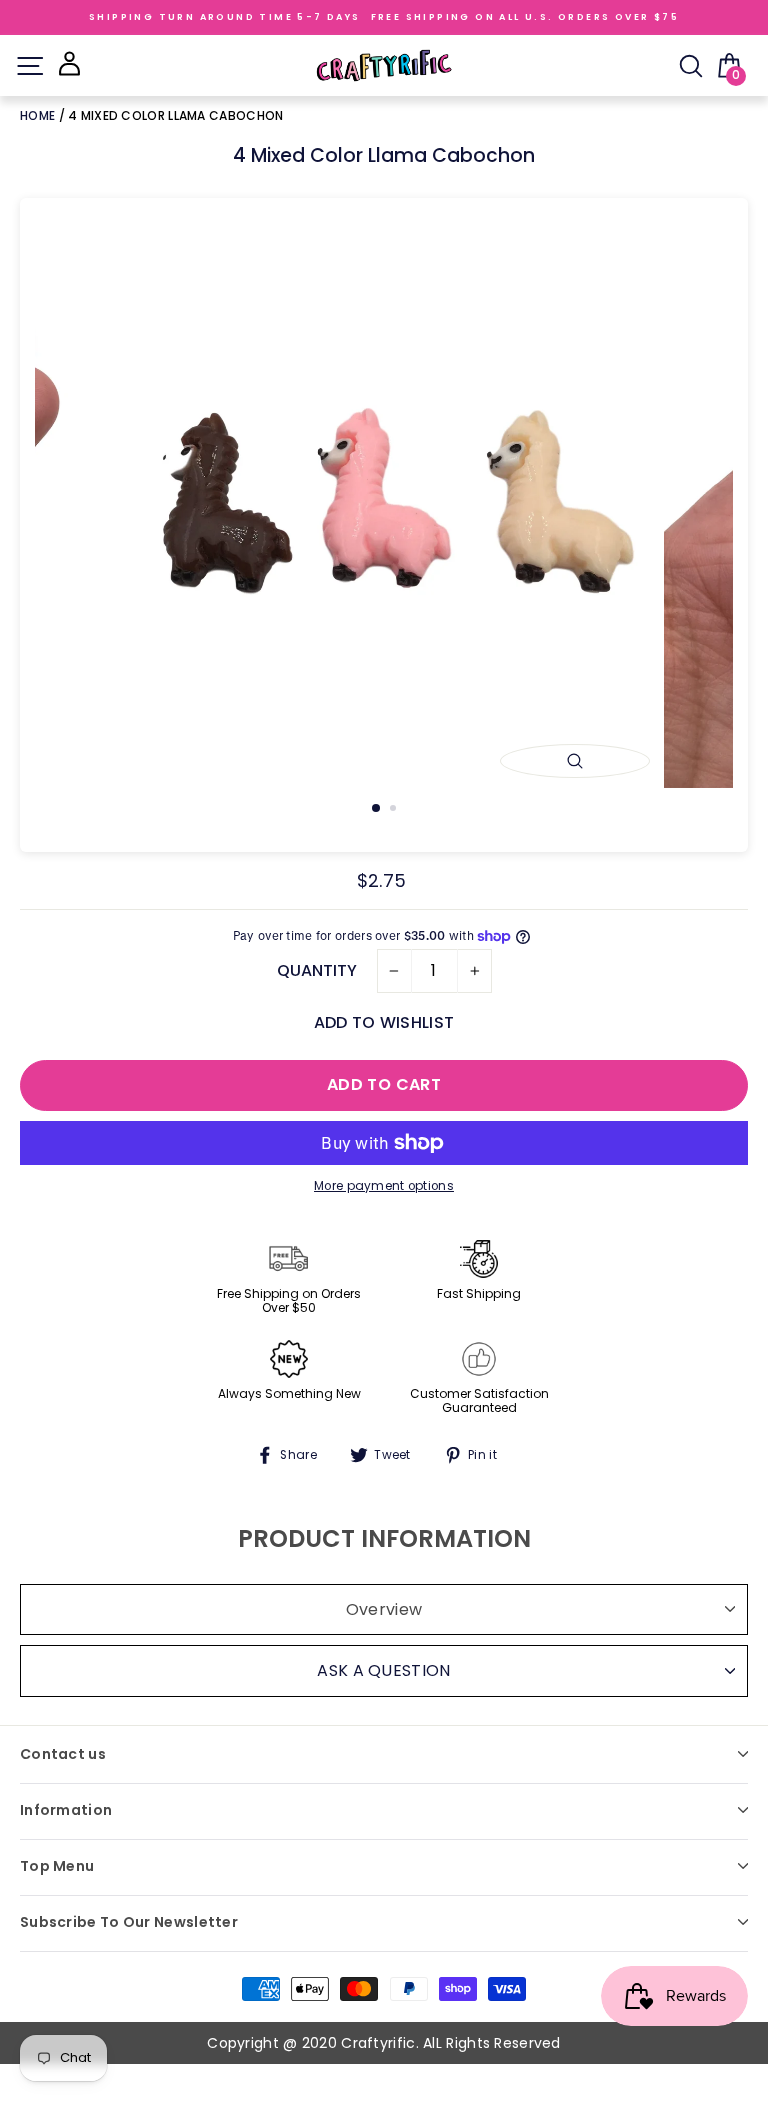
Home (39, 115)
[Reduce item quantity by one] (394, 971)
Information (66, 1810)
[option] (384, 510)
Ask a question (383, 1670)
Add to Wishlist (384, 1022)
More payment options (384, 1186)
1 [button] (377, 809)
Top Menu (57, 1866)
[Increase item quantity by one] (474, 971)
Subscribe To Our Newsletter (129, 1922)
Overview (384, 1609)
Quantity (317, 970)
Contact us (63, 1754)
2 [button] (395, 810)
